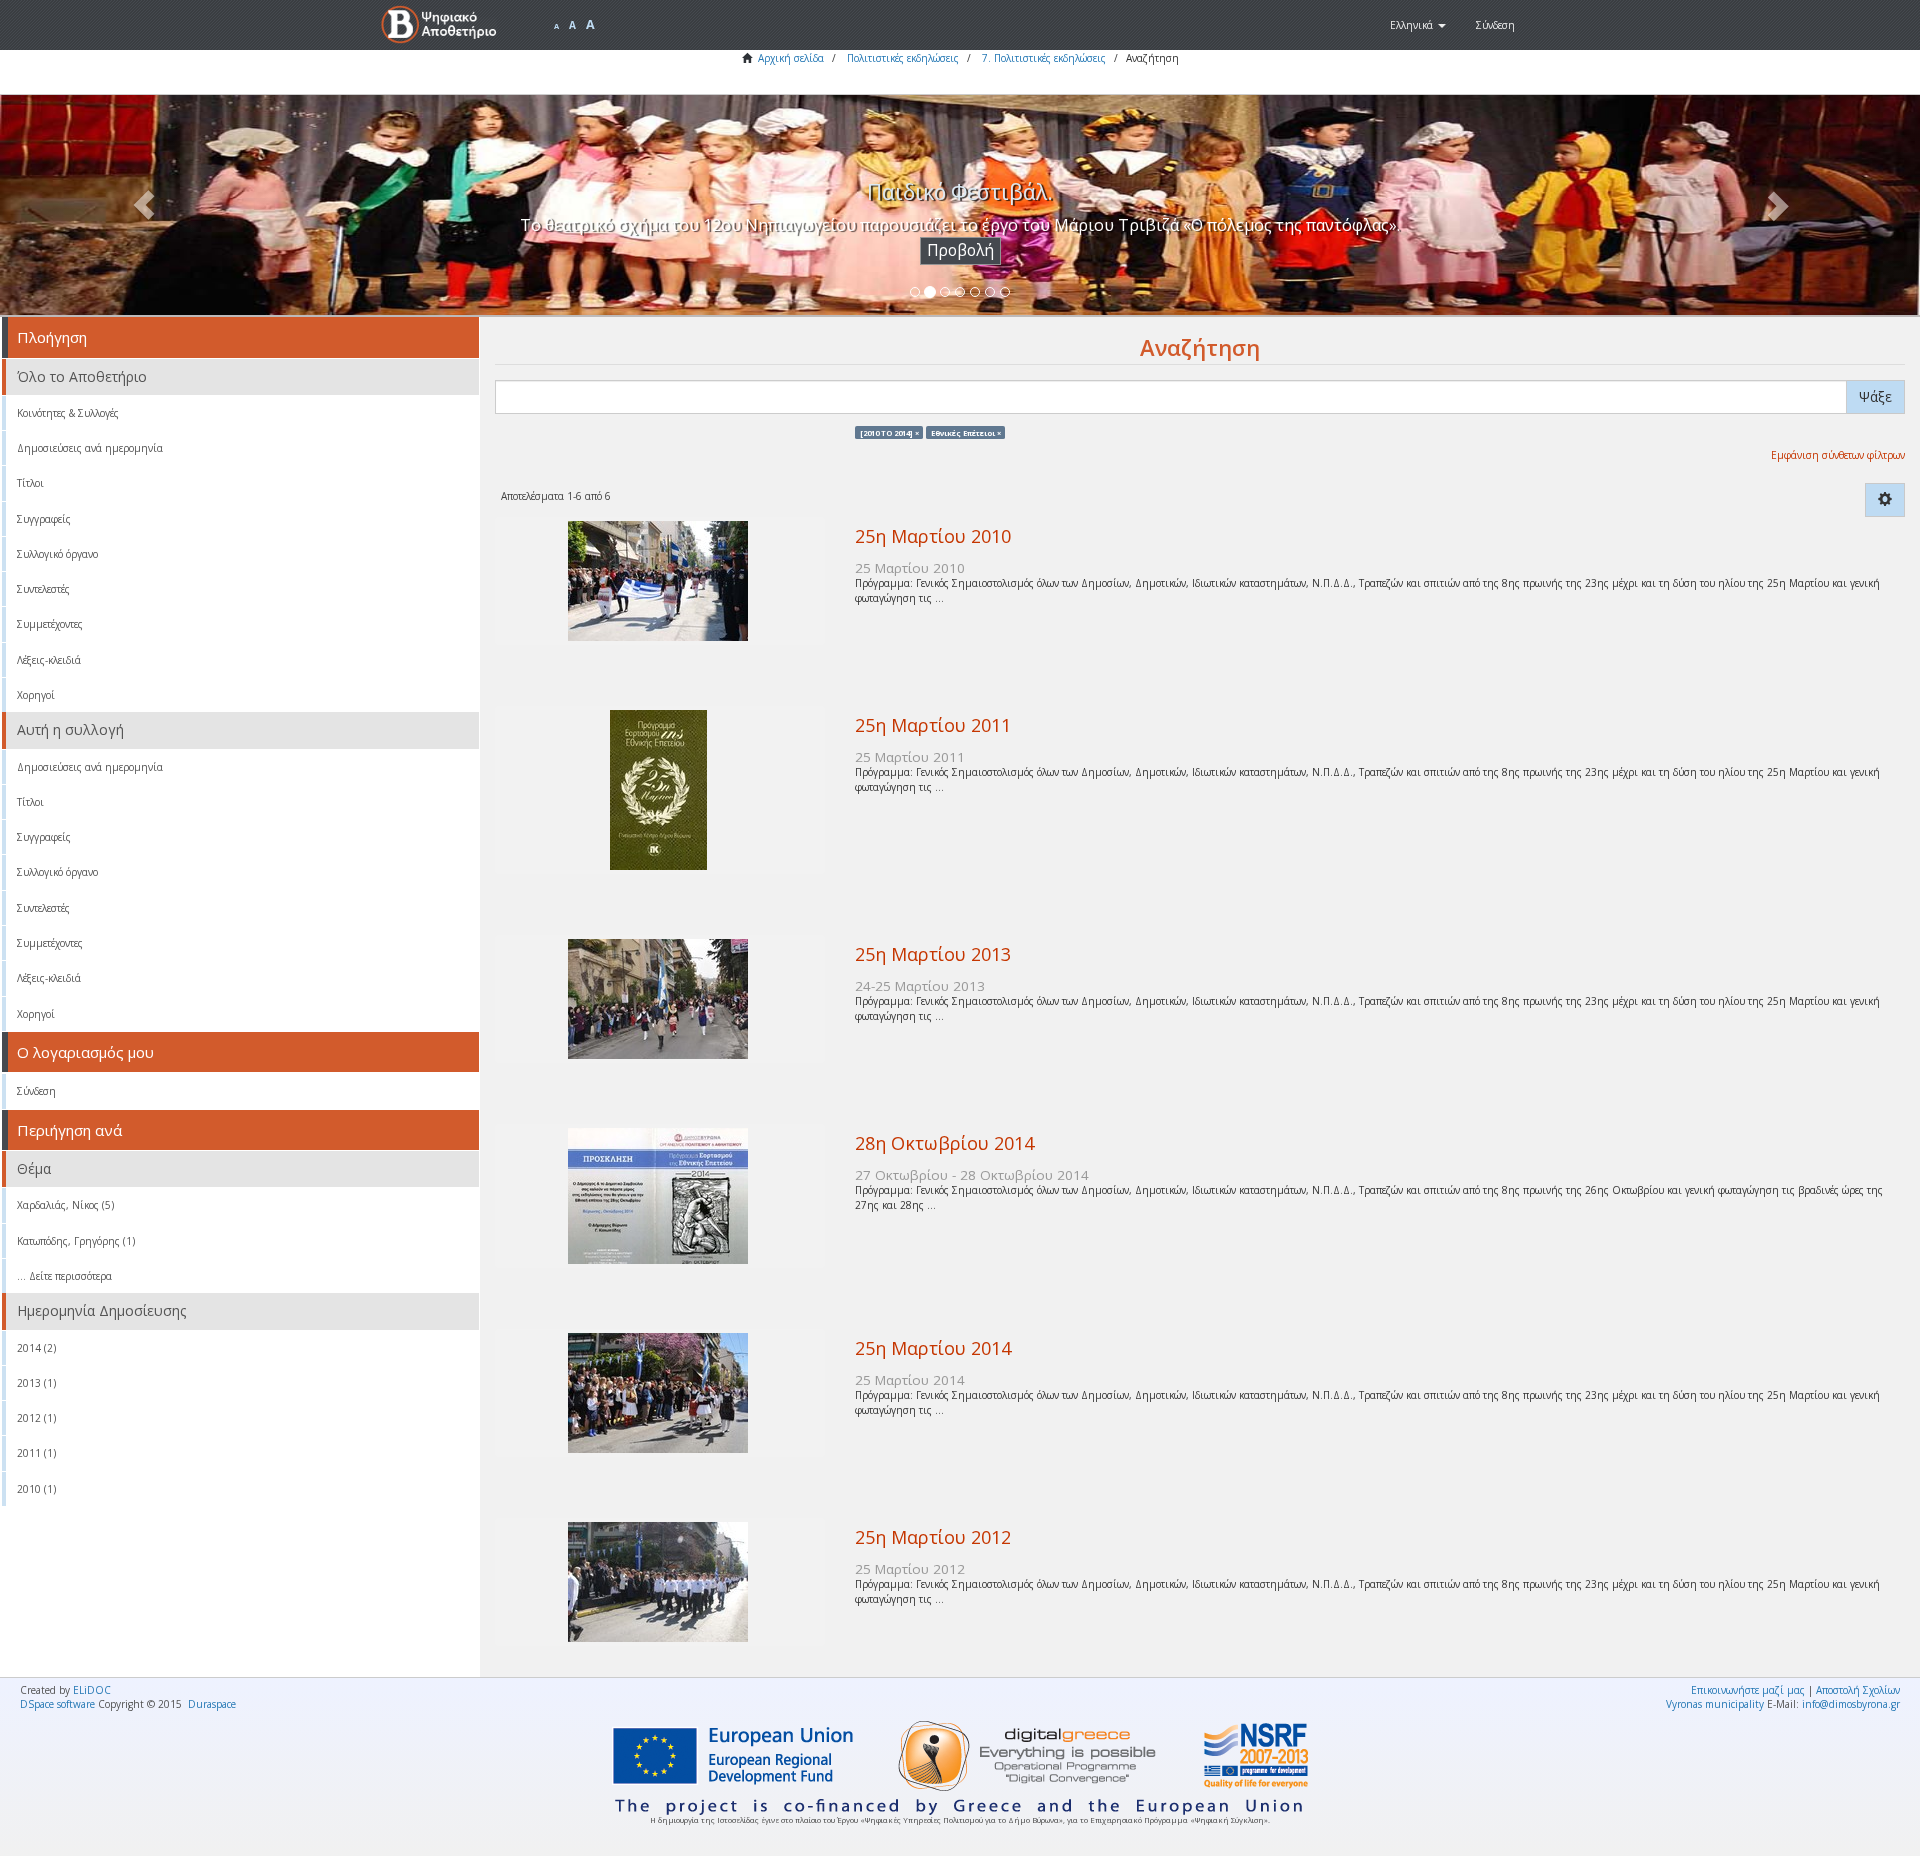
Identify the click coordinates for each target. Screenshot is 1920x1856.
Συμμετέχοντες (50, 624)
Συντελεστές (43, 589)
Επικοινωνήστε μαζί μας (1748, 1690)
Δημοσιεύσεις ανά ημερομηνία (90, 448)
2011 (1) (36, 1453)
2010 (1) (36, 1489)
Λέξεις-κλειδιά (49, 660)
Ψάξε (1875, 396)
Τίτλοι (30, 483)
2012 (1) (36, 1418)
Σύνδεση (36, 1091)
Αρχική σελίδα (791, 58)
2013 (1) (36, 1383)
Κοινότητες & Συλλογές (68, 413)
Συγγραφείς (44, 519)
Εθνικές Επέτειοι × (966, 432)
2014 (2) (36, 1348)
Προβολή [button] (960, 250)
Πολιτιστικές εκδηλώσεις (903, 58)
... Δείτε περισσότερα (64, 1276)
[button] (1418, 25)
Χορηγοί (36, 695)
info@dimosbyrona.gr (1851, 1704)
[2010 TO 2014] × (889, 432)
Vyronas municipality (1715, 1704)
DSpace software (57, 1704)
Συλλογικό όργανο (57, 554)
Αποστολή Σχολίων (1858, 1690)
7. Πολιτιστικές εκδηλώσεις (1044, 58)
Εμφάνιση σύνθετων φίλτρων (1838, 455)
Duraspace (212, 1704)
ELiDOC (92, 1690)
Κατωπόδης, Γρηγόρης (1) (76, 1241)
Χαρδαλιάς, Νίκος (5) (65, 1205)
